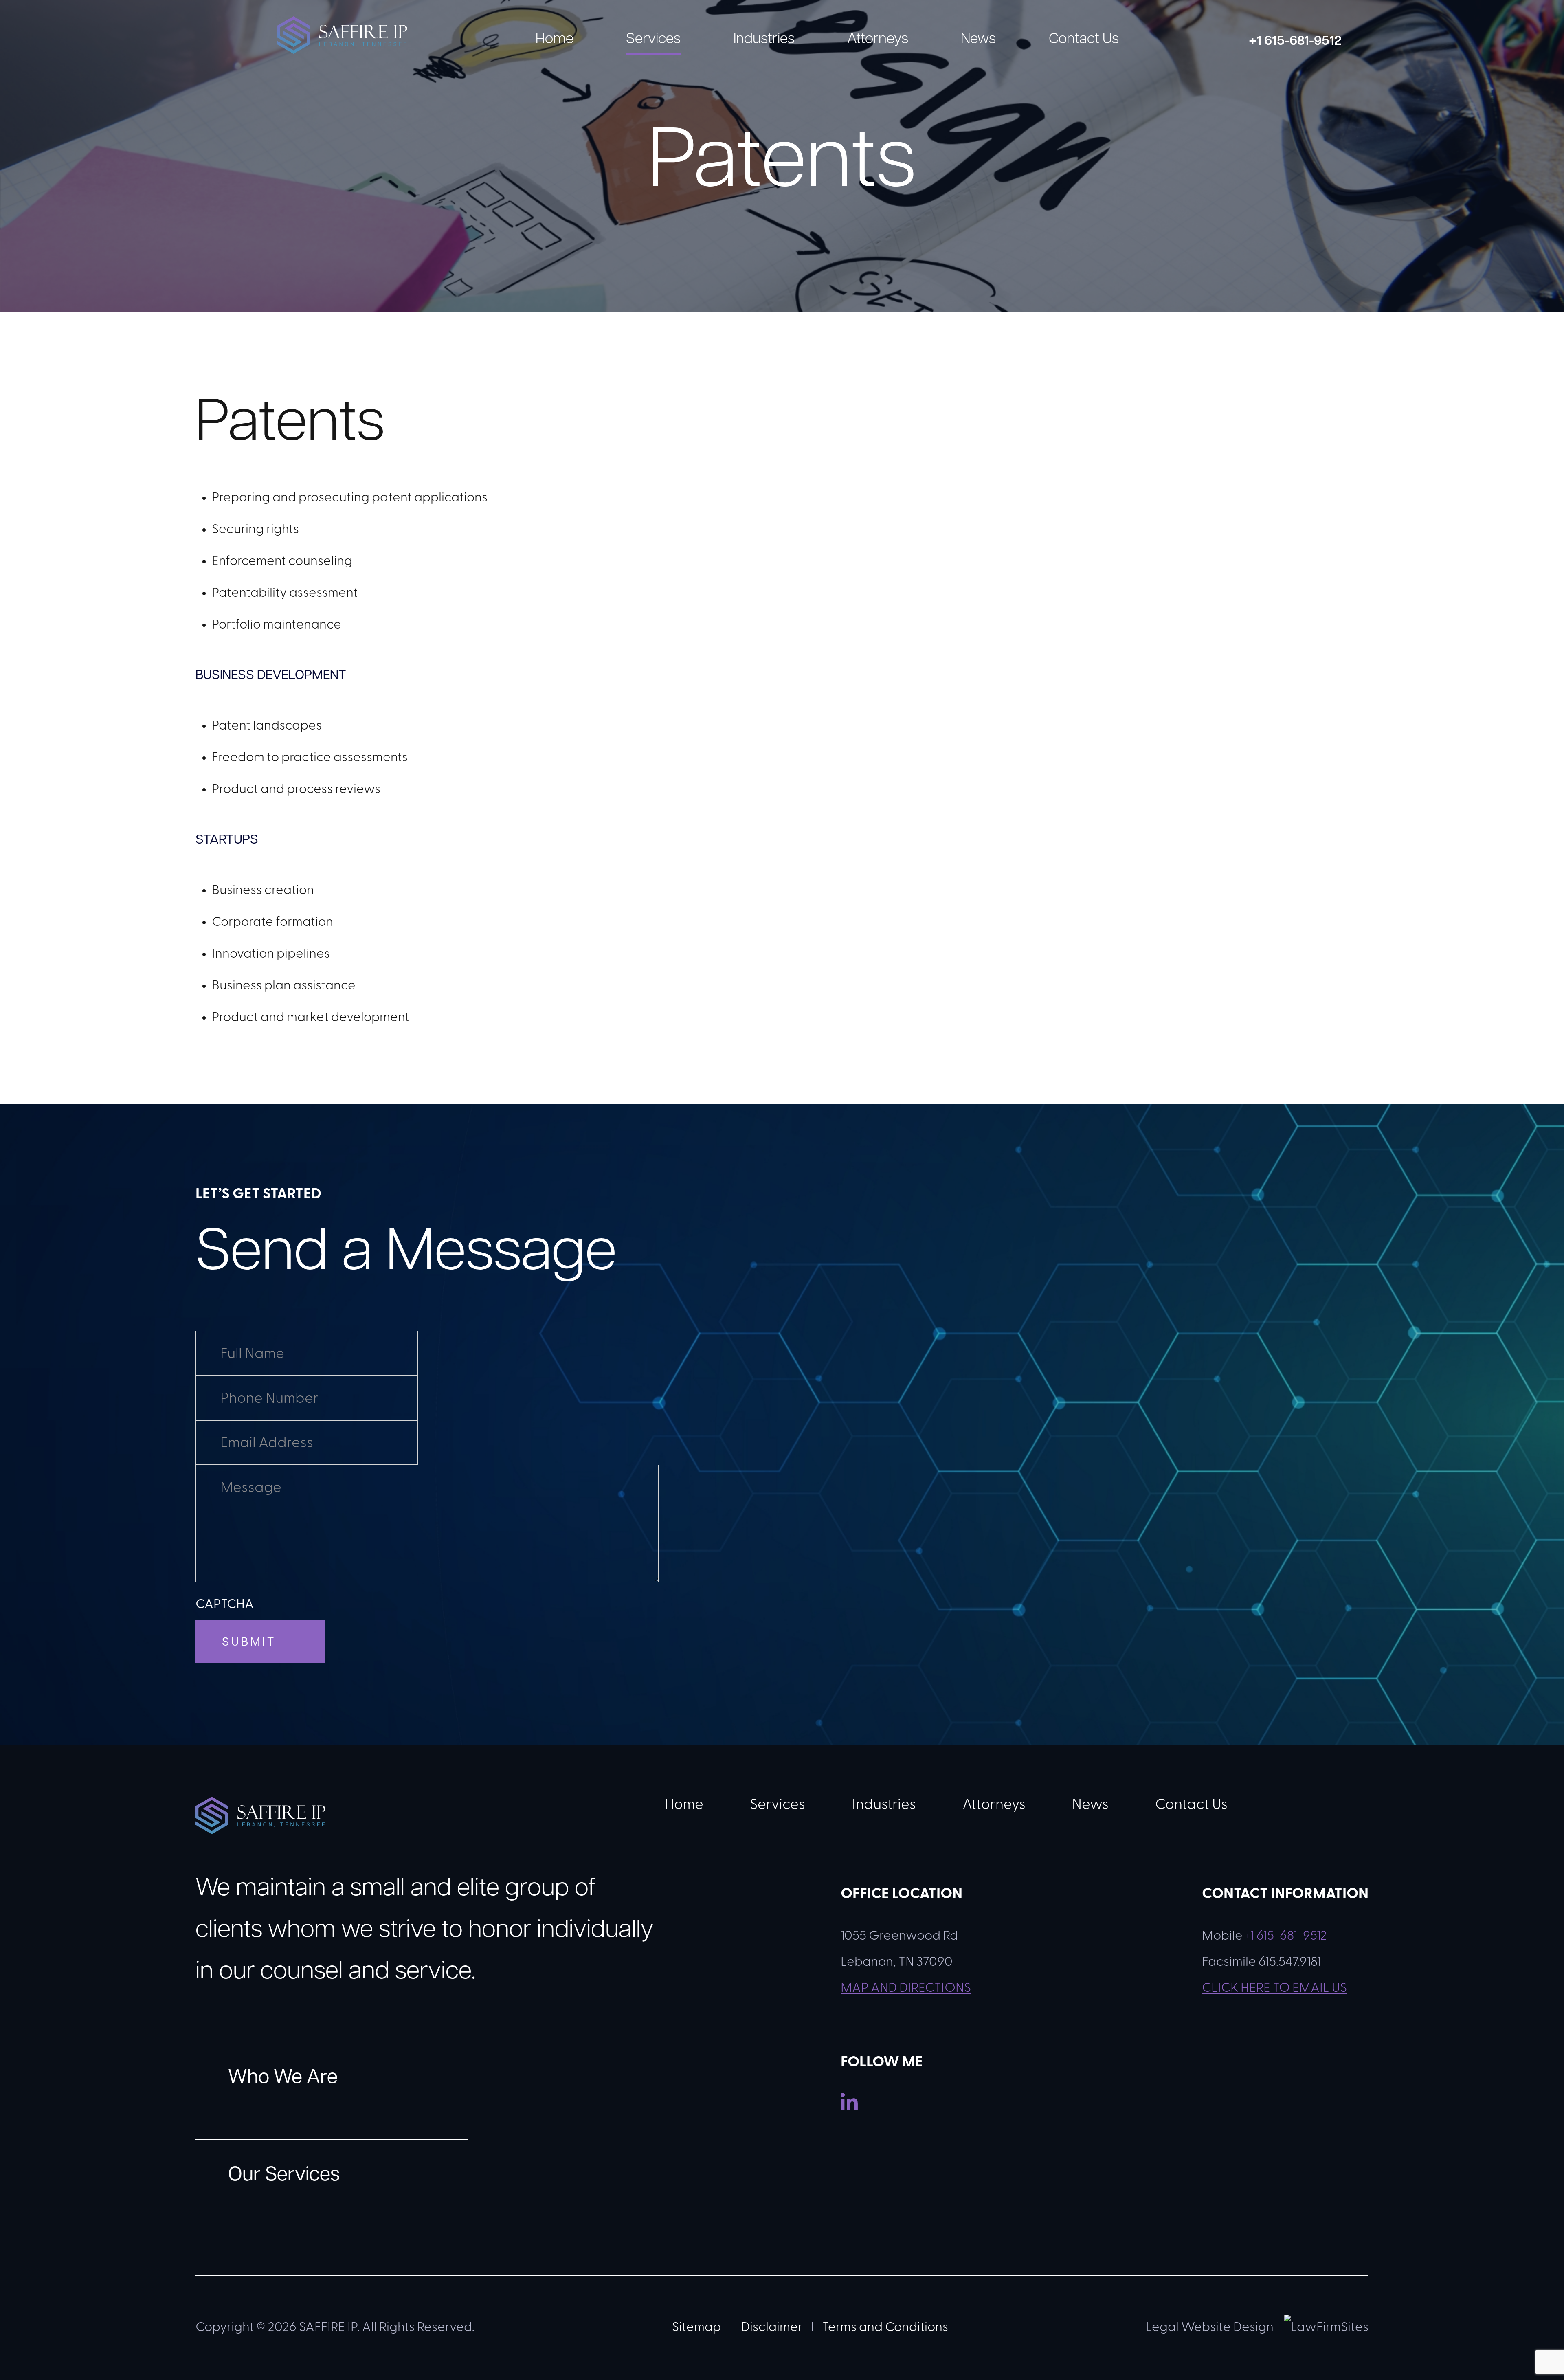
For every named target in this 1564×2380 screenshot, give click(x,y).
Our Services (284, 2176)
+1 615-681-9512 (1286, 1936)
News (978, 40)
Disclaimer (772, 2328)
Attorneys (878, 40)
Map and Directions (906, 1989)
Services (653, 40)
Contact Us (1084, 40)
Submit (249, 1643)
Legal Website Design (1210, 2328)
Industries (764, 40)
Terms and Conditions (885, 2328)
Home (555, 40)
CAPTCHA (225, 1605)
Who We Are (283, 2078)
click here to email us (1274, 1989)
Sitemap (696, 2328)
